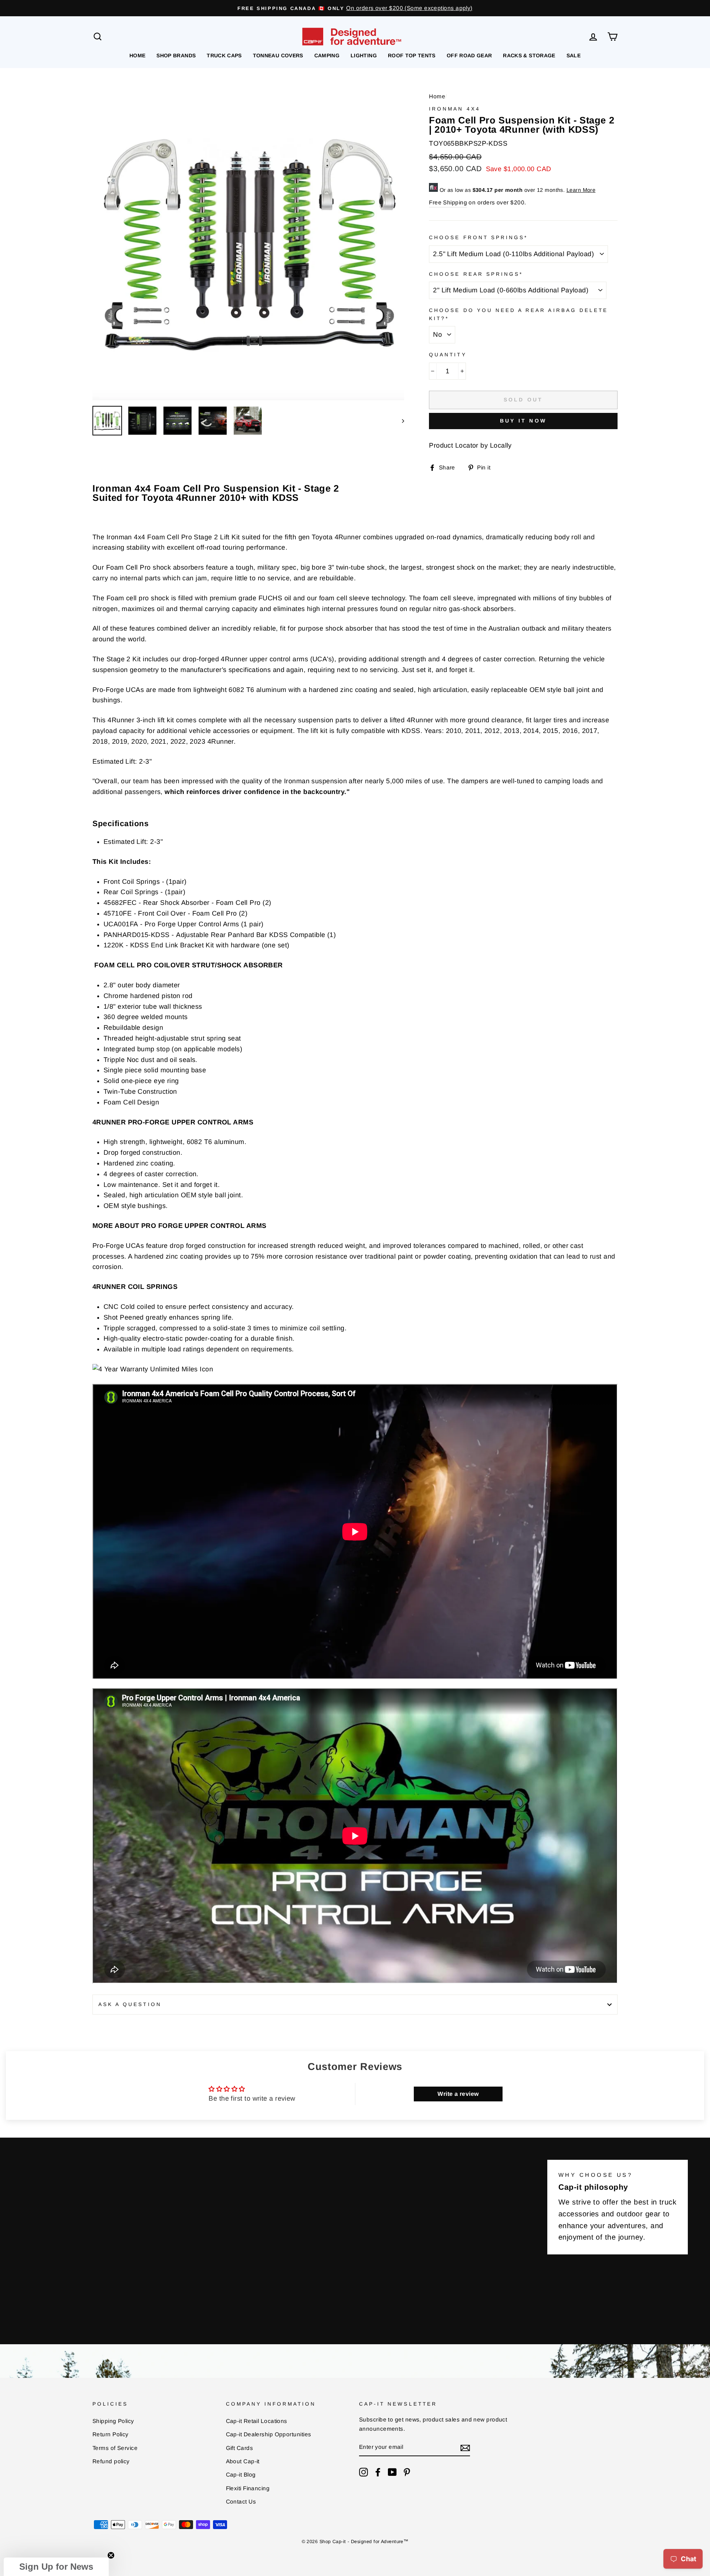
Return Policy (111, 2434)
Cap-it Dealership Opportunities (269, 2434)
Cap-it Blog (241, 2475)
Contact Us (241, 2502)
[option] (355, 8)
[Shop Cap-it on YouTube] (392, 2472)
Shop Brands (176, 55)
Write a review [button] (458, 2094)
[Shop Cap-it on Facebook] (378, 2472)
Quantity (448, 355)
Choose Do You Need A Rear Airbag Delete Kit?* (518, 314)
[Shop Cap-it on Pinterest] (407, 2472)
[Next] (400, 421)
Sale (574, 55)
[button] (56, 2567)
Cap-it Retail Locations (257, 2421)
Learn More (581, 190)
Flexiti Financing (248, 2488)
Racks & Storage (529, 55)
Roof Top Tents (412, 55)
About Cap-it (243, 2461)
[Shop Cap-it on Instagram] (364, 2472)
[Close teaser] (111, 2555)
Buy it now (523, 421)
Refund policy (111, 2461)
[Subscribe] (465, 2448)
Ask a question (130, 2004)
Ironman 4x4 (455, 109)
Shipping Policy (113, 2421)
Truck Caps (224, 55)
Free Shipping (448, 202)
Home (137, 55)
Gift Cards (240, 2448)
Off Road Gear (469, 55)
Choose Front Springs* (478, 237)
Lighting (364, 55)
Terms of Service (115, 2448)
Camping (327, 55)
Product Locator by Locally (470, 445)
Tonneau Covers (278, 55)
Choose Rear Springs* (476, 274)
